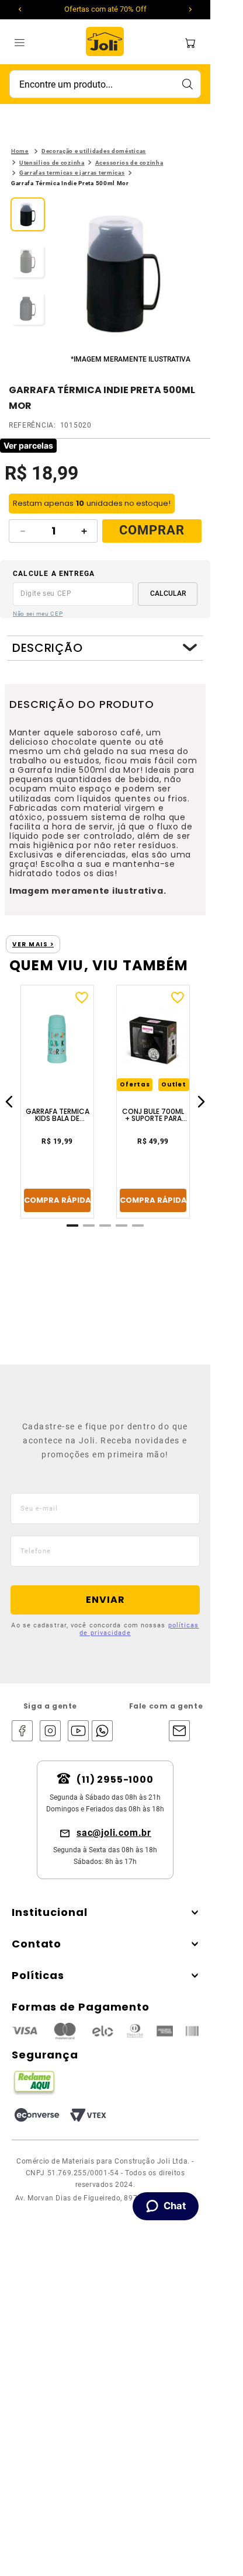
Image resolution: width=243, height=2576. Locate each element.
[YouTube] (78, 1732)
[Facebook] (22, 1732)
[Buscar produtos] (187, 84)
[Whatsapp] (99, 1732)
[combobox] (105, 84)
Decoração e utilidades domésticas (94, 151)
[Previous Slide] (20, 9)
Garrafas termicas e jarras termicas (72, 173)
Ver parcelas (28, 445)
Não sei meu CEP (38, 614)
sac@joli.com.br (114, 1833)
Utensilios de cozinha (52, 163)
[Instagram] (50, 1732)
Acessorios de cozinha (129, 163)
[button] (123, 275)
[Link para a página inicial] (20, 151)
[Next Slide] (190, 9)
